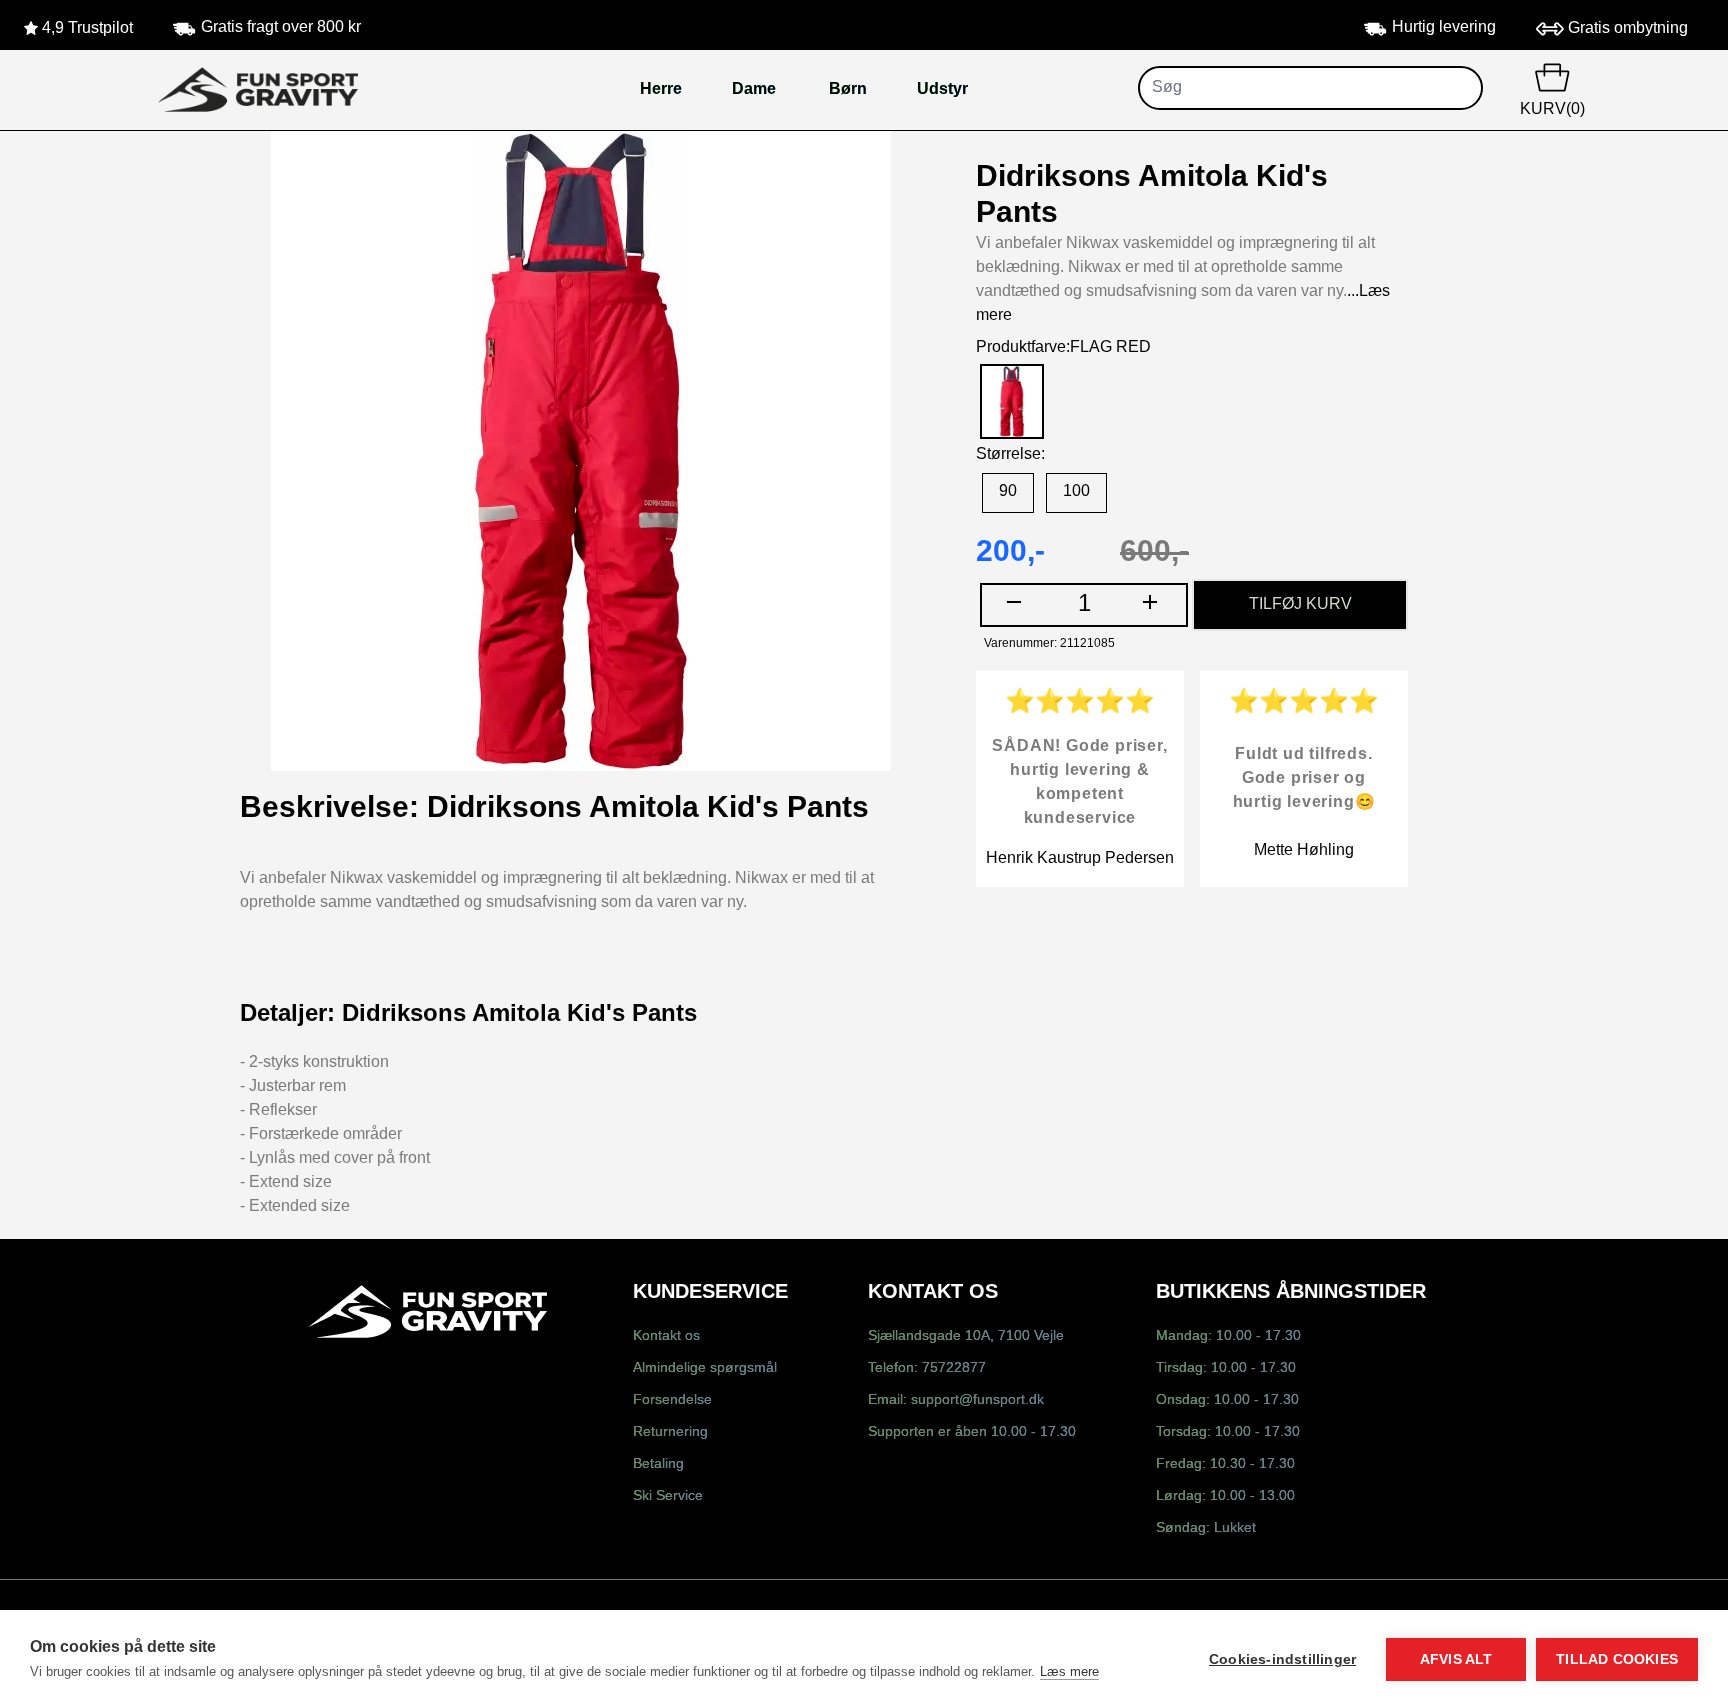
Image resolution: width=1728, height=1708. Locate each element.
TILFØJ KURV (1300, 604)
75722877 (954, 1368)
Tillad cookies (1617, 1659)
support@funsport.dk (977, 1400)
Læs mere (1069, 1671)
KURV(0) (1552, 109)
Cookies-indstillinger (1282, 1659)
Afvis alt (1456, 1659)
